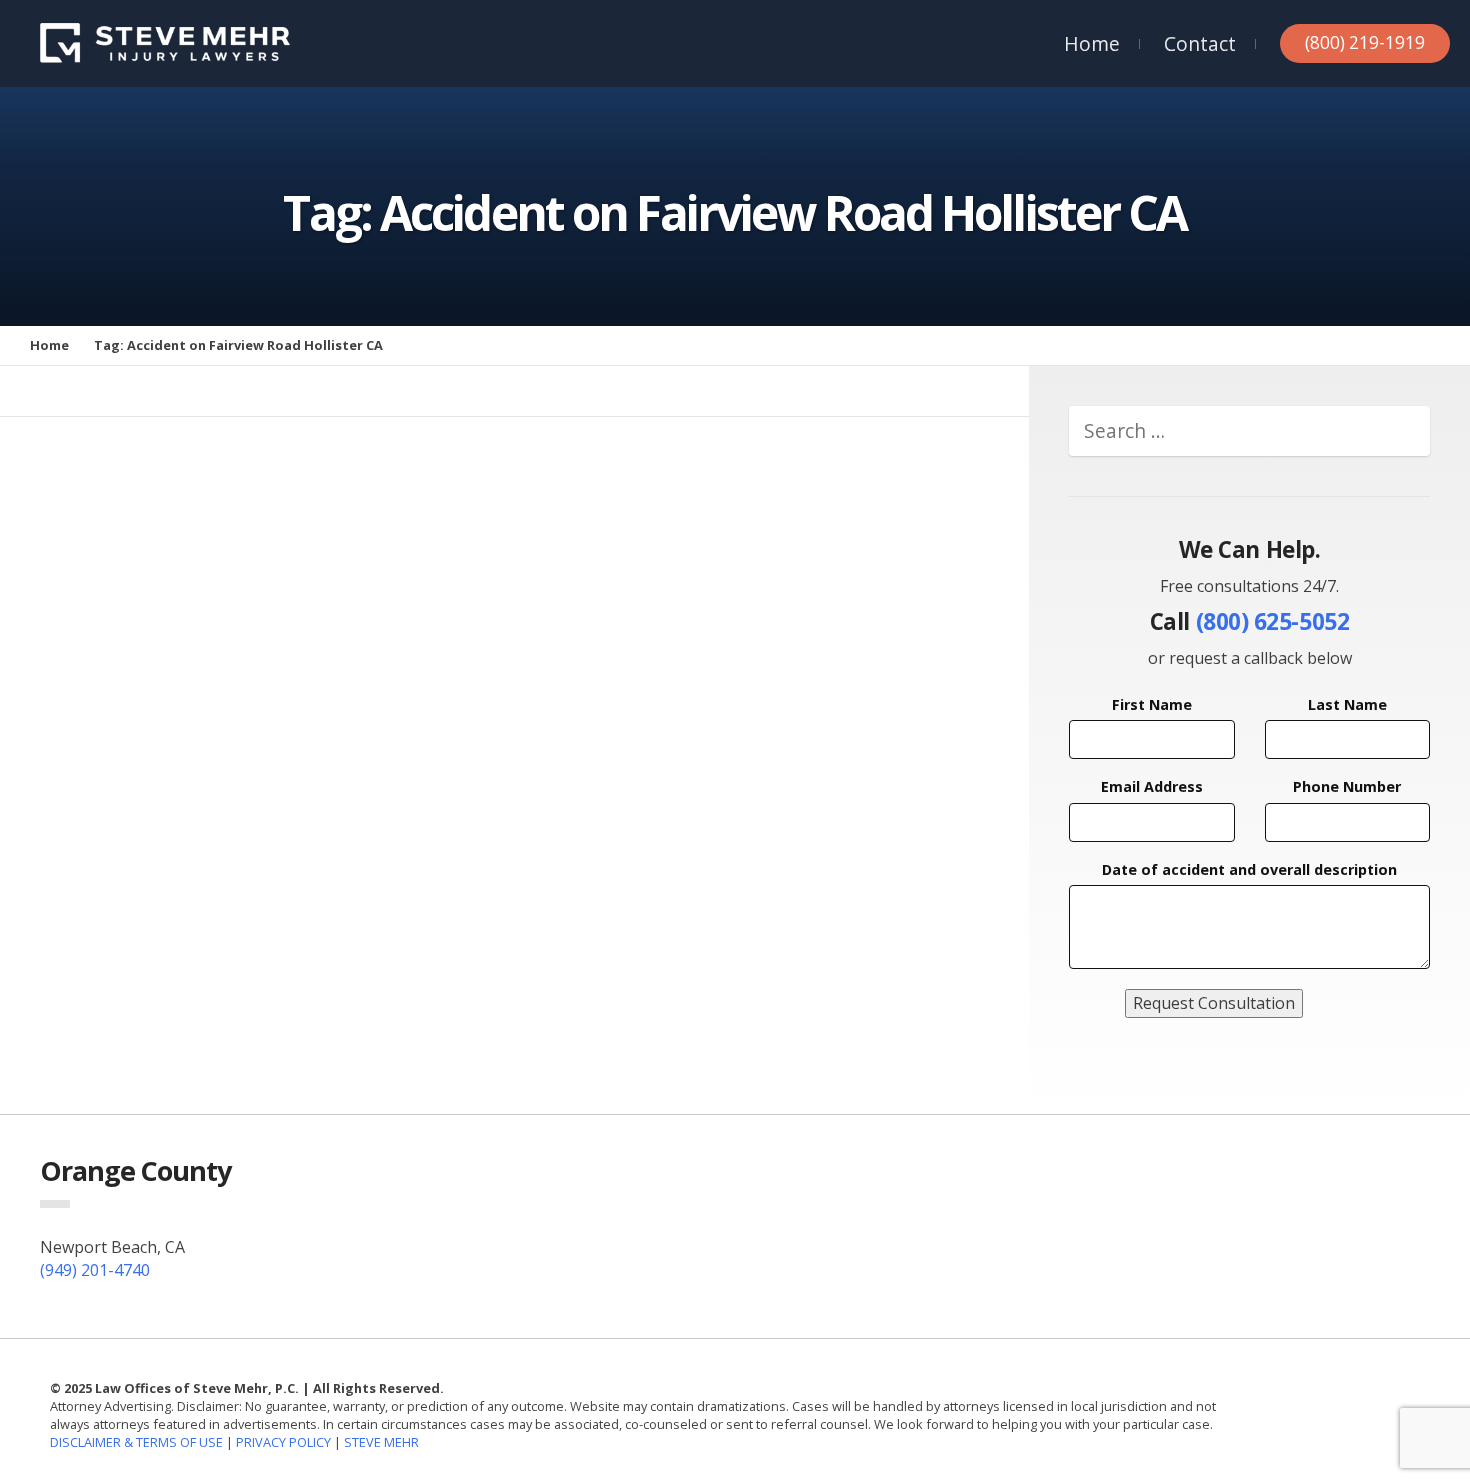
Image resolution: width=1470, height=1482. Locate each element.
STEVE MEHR (381, 1442)
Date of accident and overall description (1249, 869)
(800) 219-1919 (1365, 42)
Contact (1200, 43)
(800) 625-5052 (1273, 621)
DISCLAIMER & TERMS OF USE (138, 1442)
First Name (1152, 704)
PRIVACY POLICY (283, 1442)
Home (1092, 43)
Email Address (1152, 786)
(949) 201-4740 (95, 1270)
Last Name (1347, 704)
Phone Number (1347, 786)
